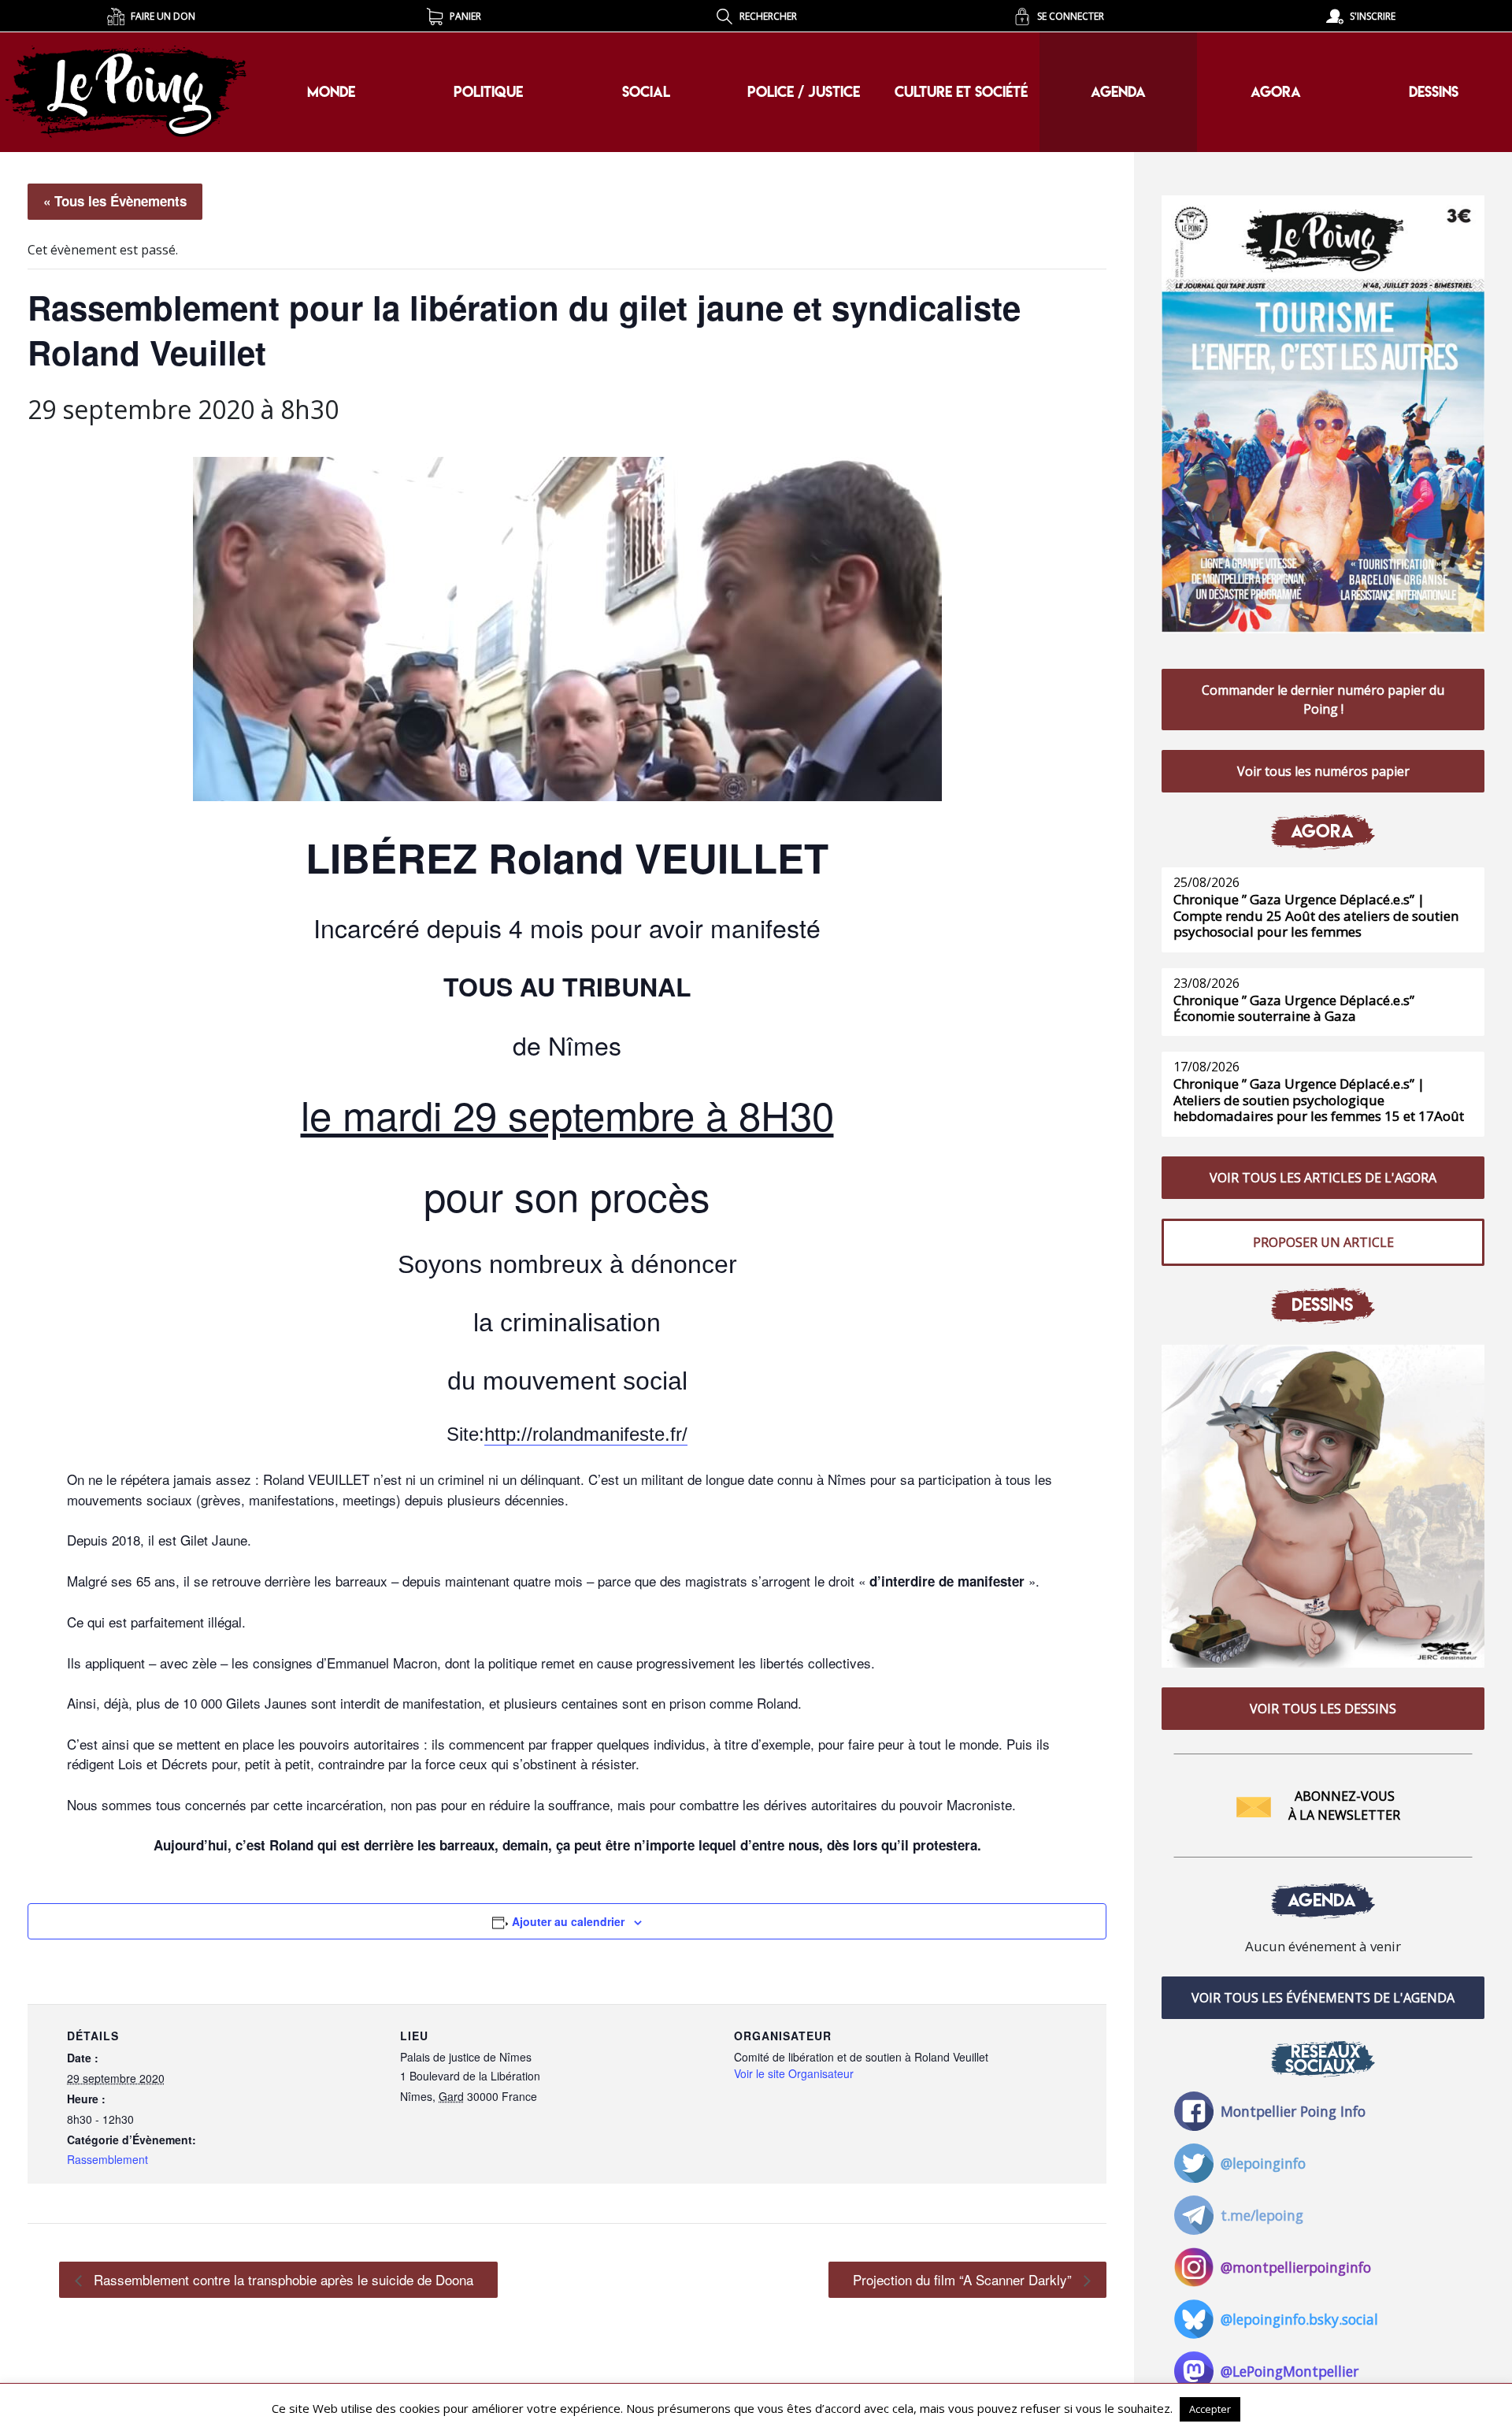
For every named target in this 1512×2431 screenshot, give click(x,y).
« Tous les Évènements (115, 201)
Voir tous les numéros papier (1323, 771)
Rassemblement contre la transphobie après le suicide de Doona (282, 2279)
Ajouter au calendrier (568, 1921)
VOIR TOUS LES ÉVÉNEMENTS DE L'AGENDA (1323, 1998)
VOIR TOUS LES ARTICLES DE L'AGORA (1323, 1178)
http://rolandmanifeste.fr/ (586, 1434)
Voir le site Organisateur (794, 2073)
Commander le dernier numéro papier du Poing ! (1323, 700)
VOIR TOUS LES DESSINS (1323, 1709)
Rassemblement (107, 2159)
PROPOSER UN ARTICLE (1323, 1242)
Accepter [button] (1210, 2409)
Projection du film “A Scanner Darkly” (964, 2279)
